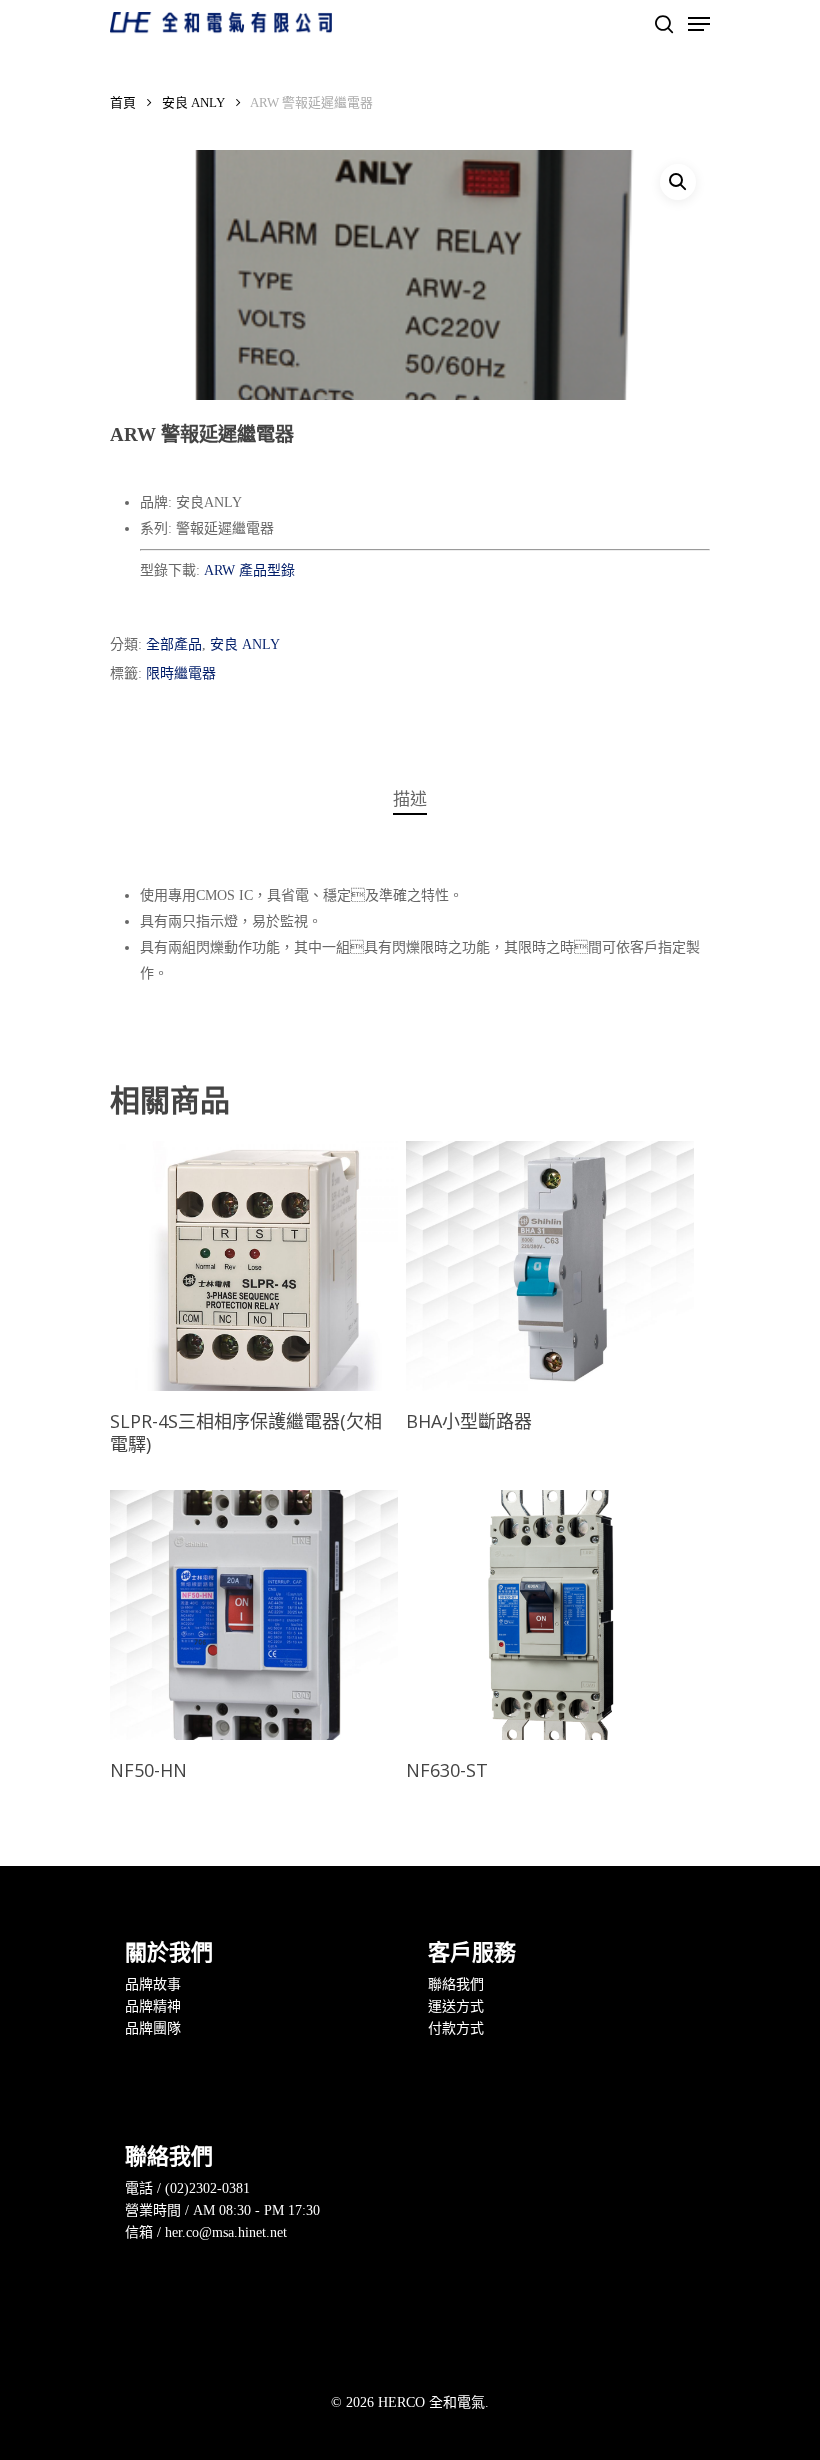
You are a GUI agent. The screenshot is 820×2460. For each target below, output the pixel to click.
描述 (410, 799)
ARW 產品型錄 (249, 570)
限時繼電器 (181, 673)
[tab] (410, 800)
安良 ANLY (193, 103)
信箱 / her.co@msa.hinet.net (206, 2233)
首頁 (123, 103)
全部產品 (174, 644)
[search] (664, 24)
